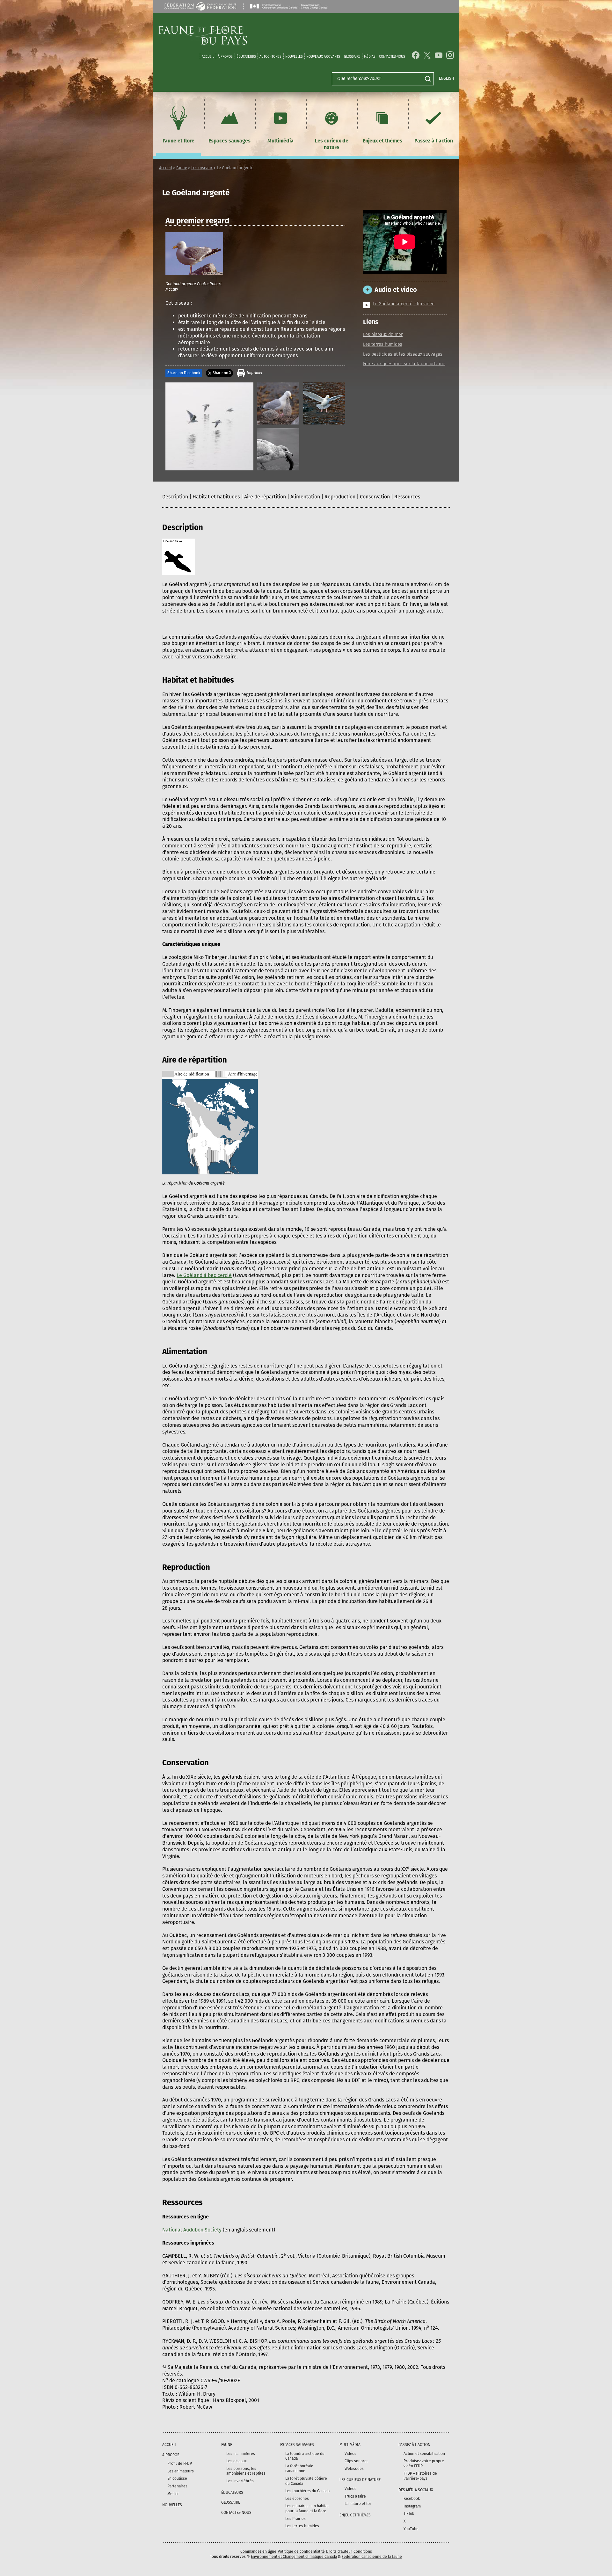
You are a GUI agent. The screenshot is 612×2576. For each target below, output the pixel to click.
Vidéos (350, 2454)
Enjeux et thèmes (382, 141)
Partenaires (177, 2486)
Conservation (375, 497)
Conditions (363, 2551)
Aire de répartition (265, 497)
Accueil (208, 57)
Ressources (407, 497)
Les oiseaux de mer (383, 335)
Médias (173, 2494)
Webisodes (354, 2469)
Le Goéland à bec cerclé (204, 1275)
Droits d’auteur (339, 2551)
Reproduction (340, 497)
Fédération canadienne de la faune (372, 2557)
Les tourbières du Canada (307, 2491)
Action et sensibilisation (424, 2454)
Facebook (412, 2499)
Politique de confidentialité (301, 2551)
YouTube (411, 2529)
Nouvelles (294, 57)
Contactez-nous (392, 57)
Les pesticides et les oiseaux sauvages (403, 355)
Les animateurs (181, 2471)
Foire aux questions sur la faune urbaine (404, 364)
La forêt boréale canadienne (299, 2469)
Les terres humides (383, 345)
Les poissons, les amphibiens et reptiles (246, 2471)
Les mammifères (241, 2454)
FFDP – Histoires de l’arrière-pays (420, 2476)
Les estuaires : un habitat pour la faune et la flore (307, 2508)
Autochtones (270, 57)
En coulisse (177, 2478)
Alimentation (305, 497)
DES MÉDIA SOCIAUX (416, 2490)
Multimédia (280, 141)
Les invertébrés (240, 2481)
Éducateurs (246, 57)
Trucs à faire (355, 2496)
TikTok (409, 2514)
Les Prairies (295, 2519)
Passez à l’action (434, 141)
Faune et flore (178, 141)
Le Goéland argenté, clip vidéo (404, 304)
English (446, 78)
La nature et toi (358, 2504)
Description (175, 497)
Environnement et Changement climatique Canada (294, 2557)
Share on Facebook (184, 373)
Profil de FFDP (180, 2464)
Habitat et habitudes (216, 497)
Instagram (412, 2506)
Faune (182, 168)
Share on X (222, 373)
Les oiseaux (202, 168)
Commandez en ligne (258, 2551)
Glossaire (352, 57)
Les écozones (297, 2499)
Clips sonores (357, 2461)
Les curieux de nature (332, 144)
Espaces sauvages (229, 141)
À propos (225, 57)
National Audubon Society (192, 2230)
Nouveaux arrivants (323, 57)
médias (370, 57)
